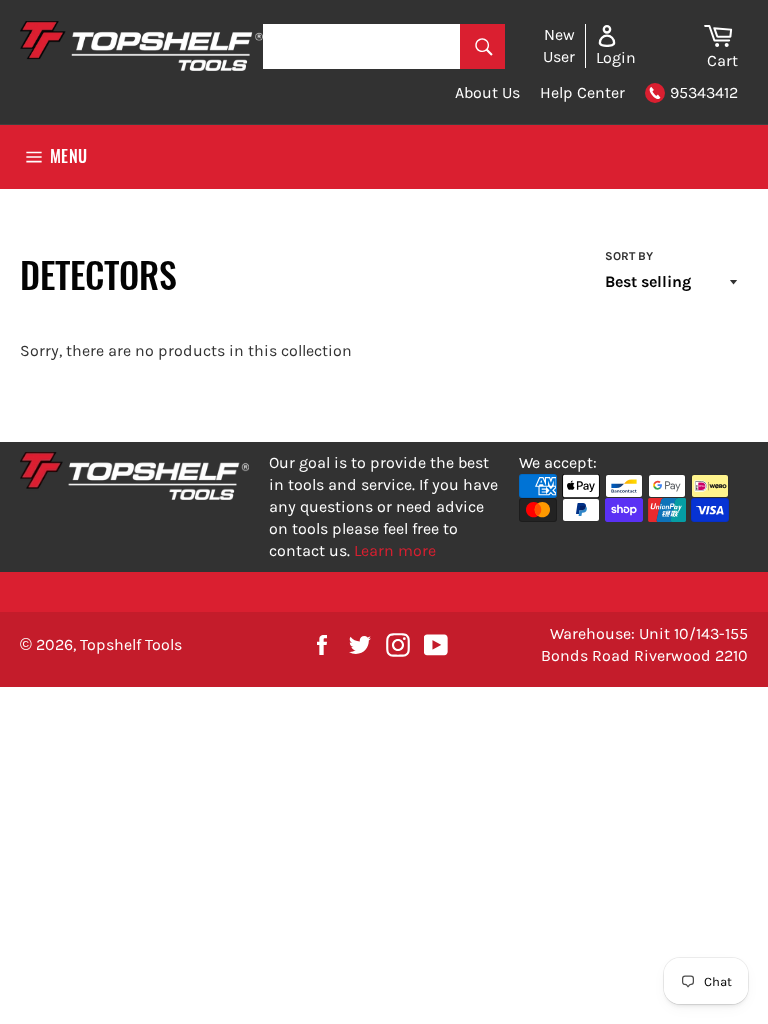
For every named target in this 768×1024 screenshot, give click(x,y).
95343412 (704, 92)
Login (616, 57)
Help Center (582, 92)
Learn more (395, 550)
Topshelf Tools (131, 644)
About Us (487, 92)
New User (559, 45)
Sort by (629, 256)
